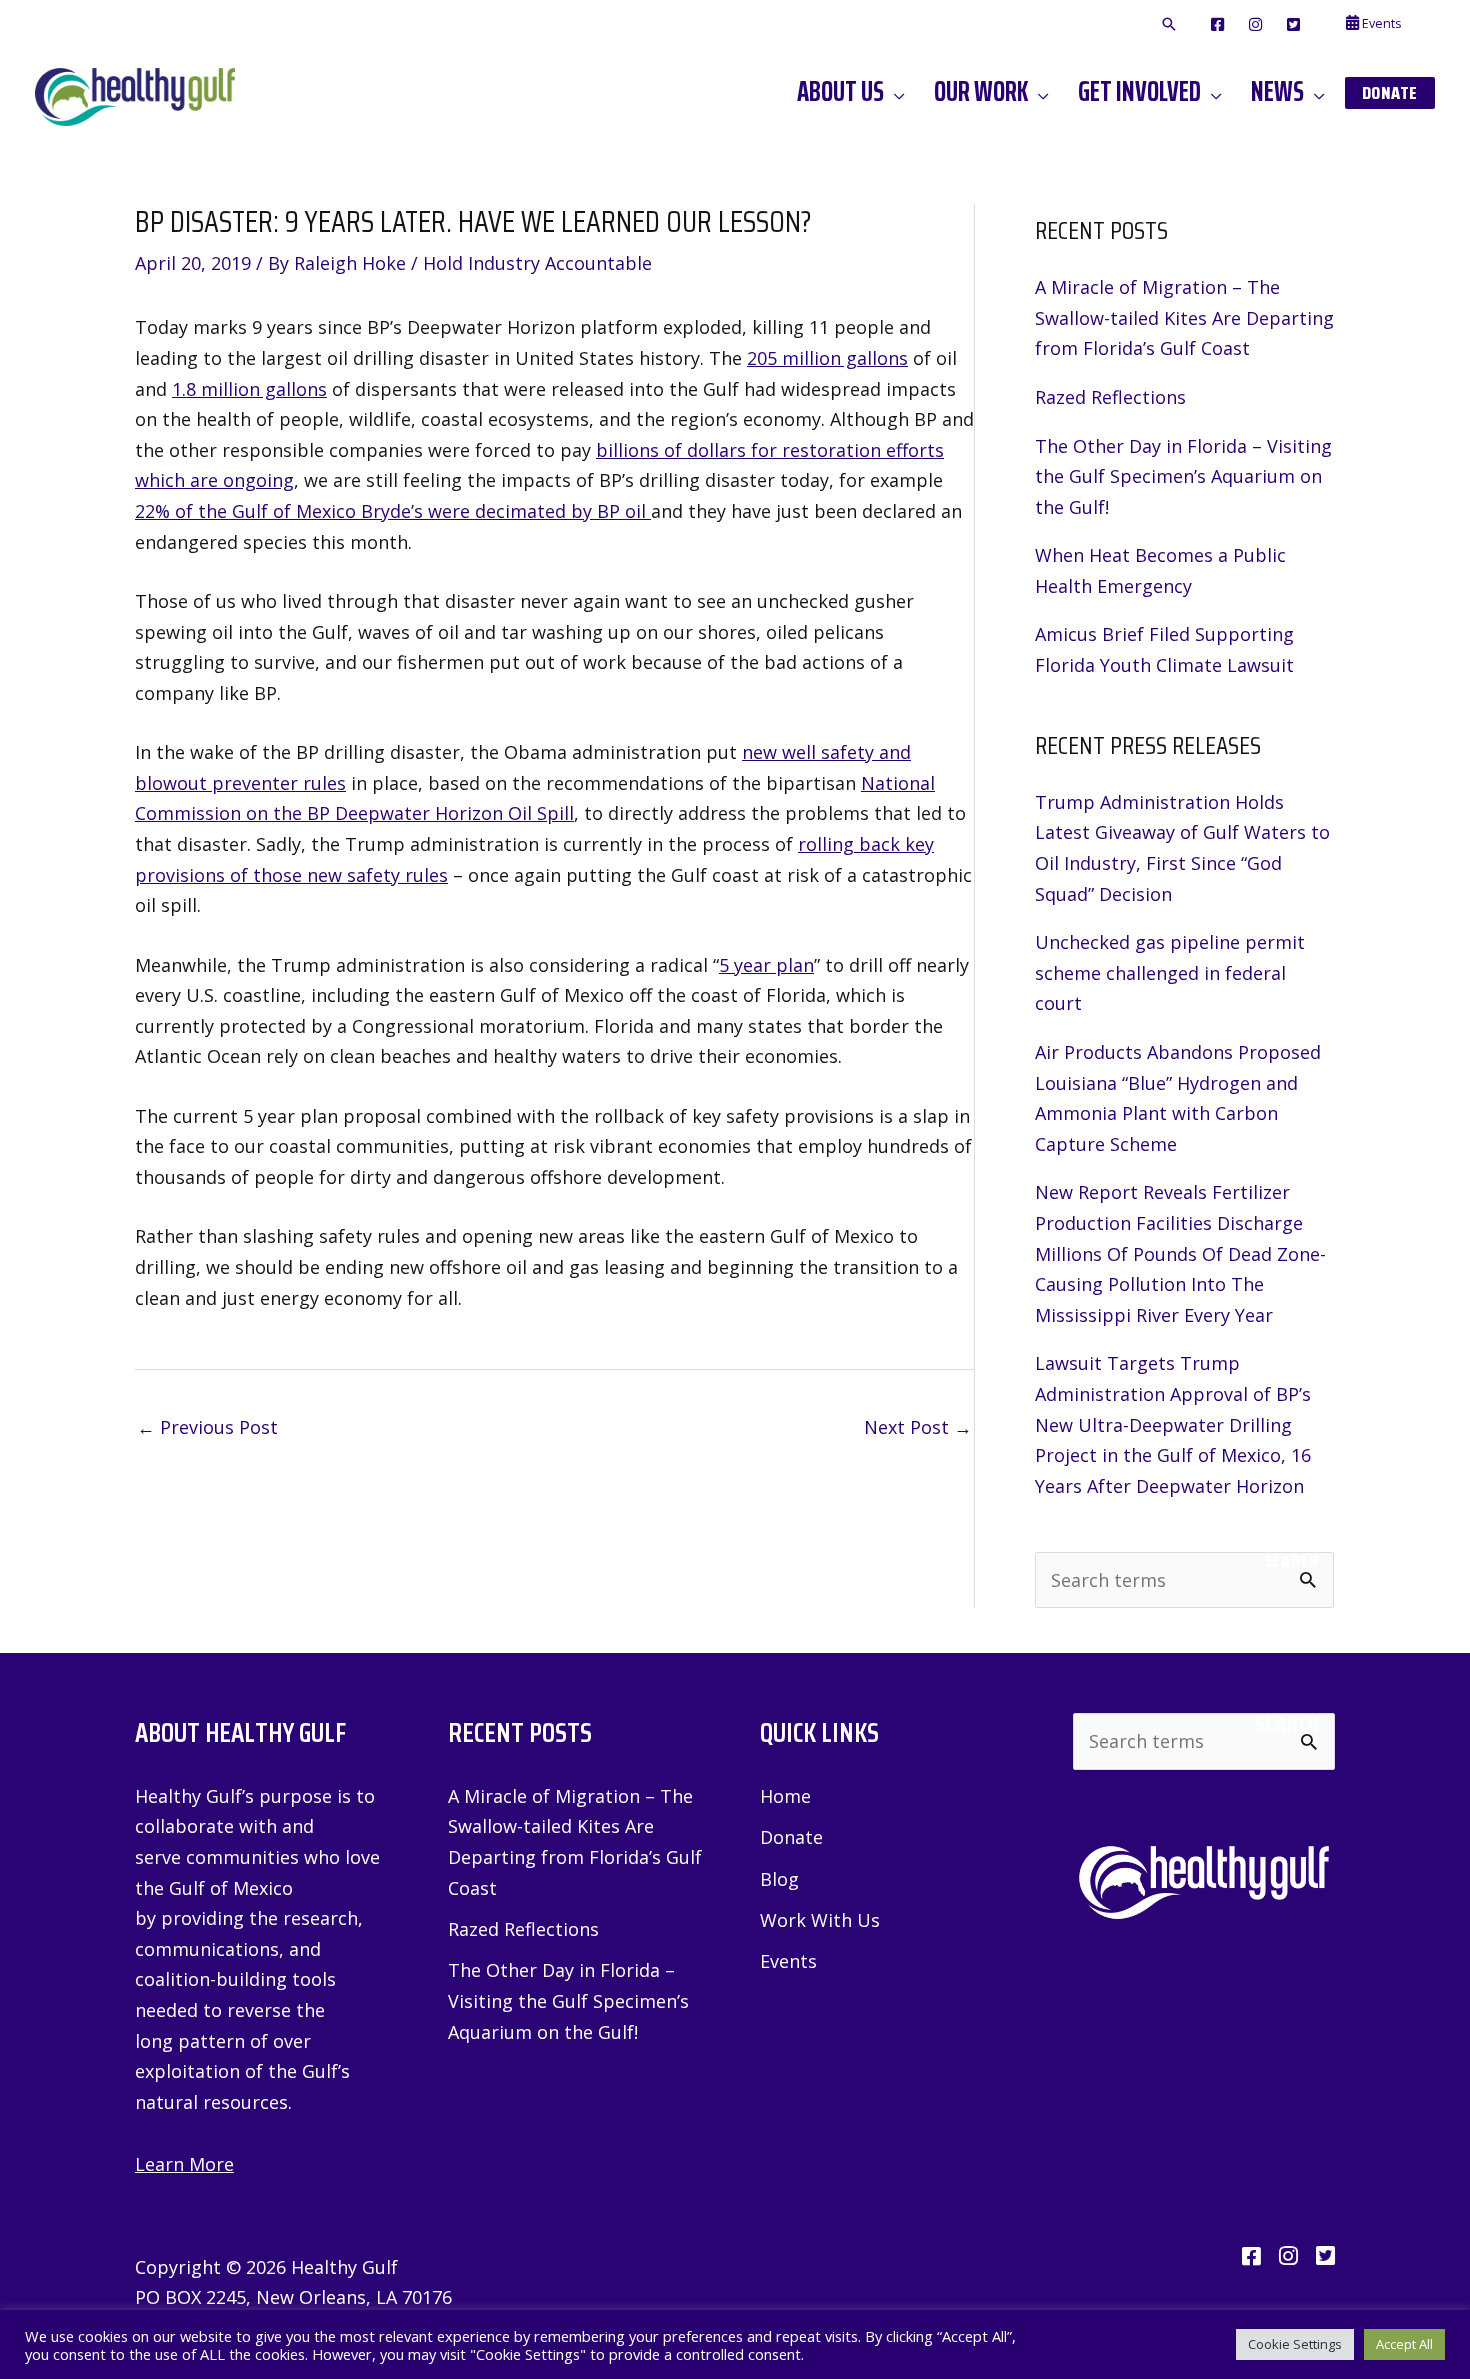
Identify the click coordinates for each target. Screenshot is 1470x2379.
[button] (1169, 25)
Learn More (184, 2164)
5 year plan (766, 965)
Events (788, 1961)
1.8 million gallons (249, 389)
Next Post (918, 1427)
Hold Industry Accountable (537, 263)
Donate (791, 1837)
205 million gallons (827, 358)
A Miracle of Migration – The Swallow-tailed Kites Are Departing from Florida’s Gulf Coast (1184, 317)
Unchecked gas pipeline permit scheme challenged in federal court (1170, 972)
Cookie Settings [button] (1295, 2344)
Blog (779, 1879)
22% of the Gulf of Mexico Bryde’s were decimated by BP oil (393, 511)
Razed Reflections (1110, 397)
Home (785, 1796)
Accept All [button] (1404, 2344)
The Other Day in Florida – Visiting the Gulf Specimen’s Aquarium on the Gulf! (1183, 476)
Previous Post (207, 1427)
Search (1291, 1561)
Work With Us (820, 1920)
